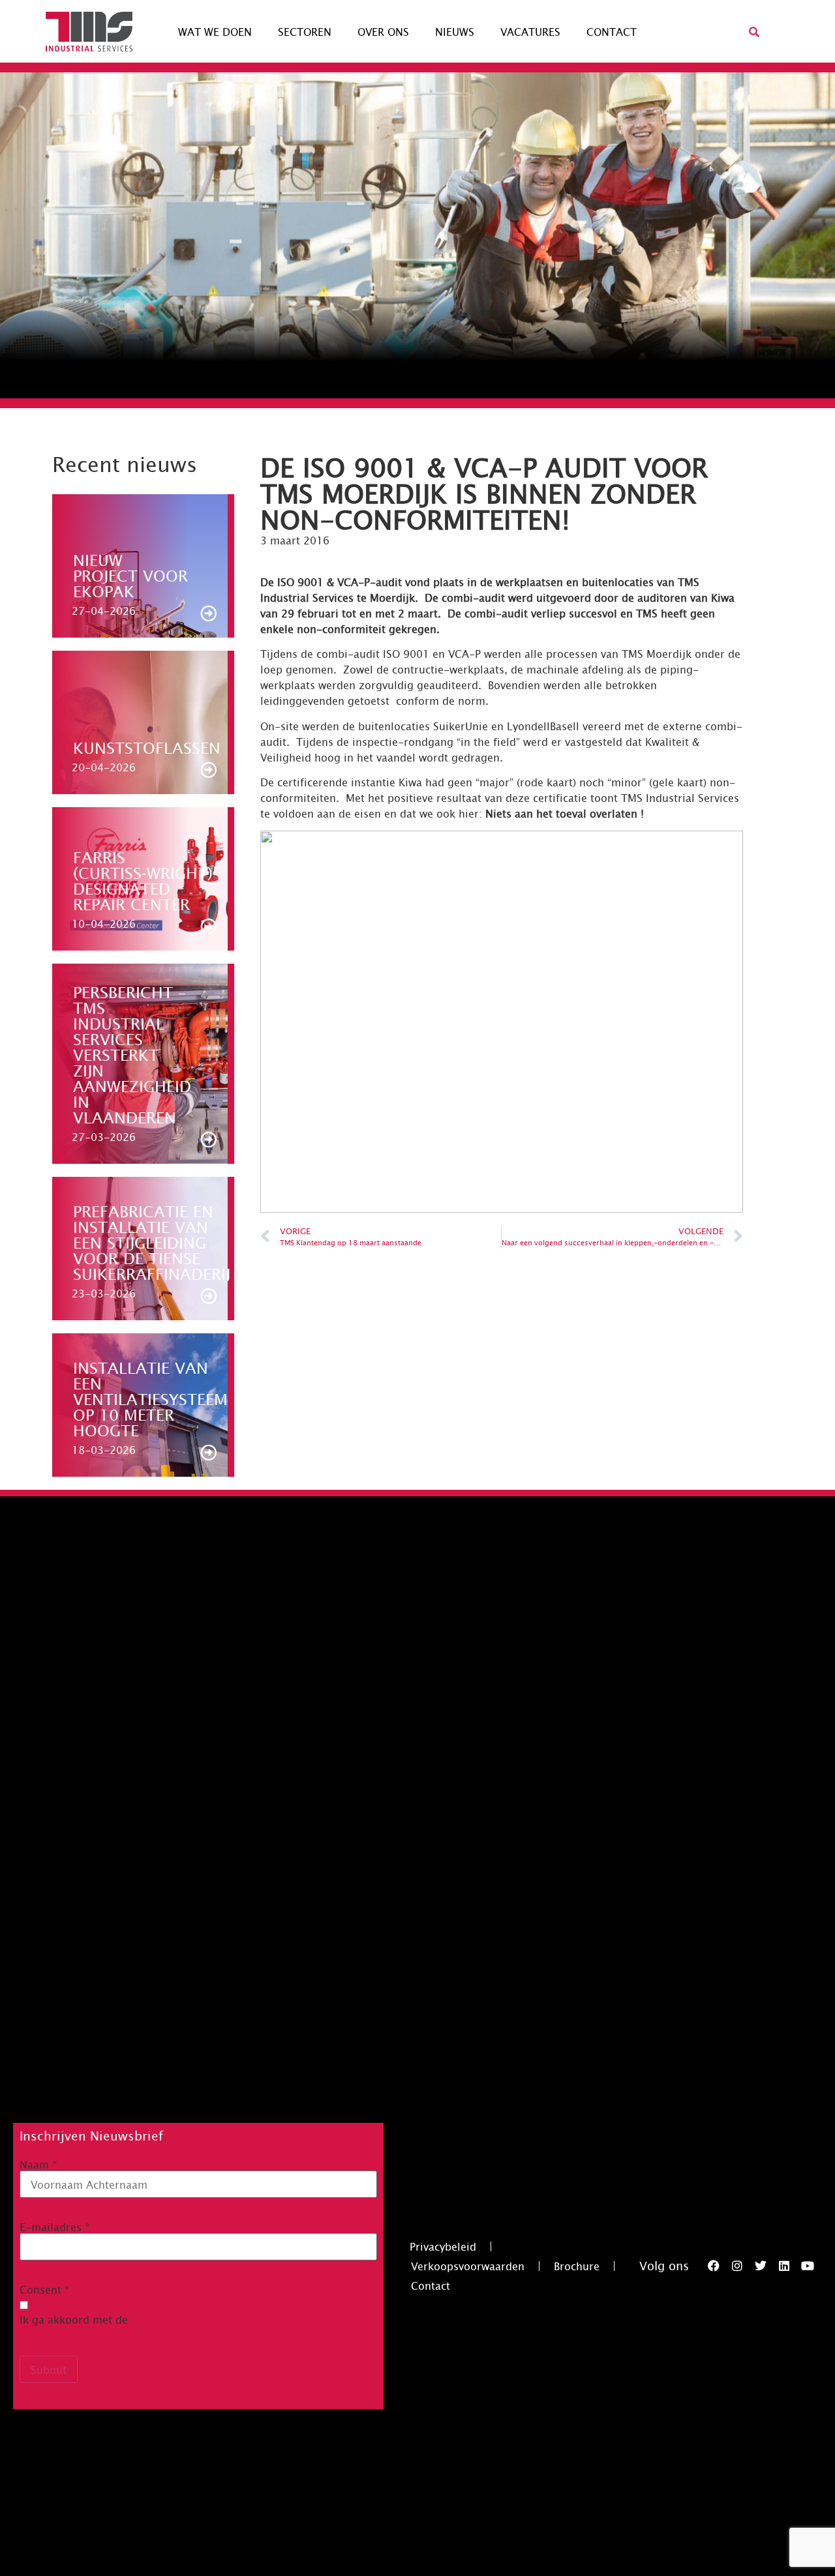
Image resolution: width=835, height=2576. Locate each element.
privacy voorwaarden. (185, 2319)
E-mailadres (55, 2227)
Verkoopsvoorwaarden (468, 2266)
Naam (38, 2164)
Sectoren (305, 31)
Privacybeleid (443, 2246)
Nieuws (455, 31)
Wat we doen (215, 31)
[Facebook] (714, 2266)
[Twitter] (761, 2266)
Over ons (383, 31)
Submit (49, 2369)
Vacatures (530, 31)
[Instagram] (737, 2266)
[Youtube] (808, 2266)
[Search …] (754, 31)
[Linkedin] (784, 2266)
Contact (612, 31)
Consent (45, 2289)
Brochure (577, 2266)
